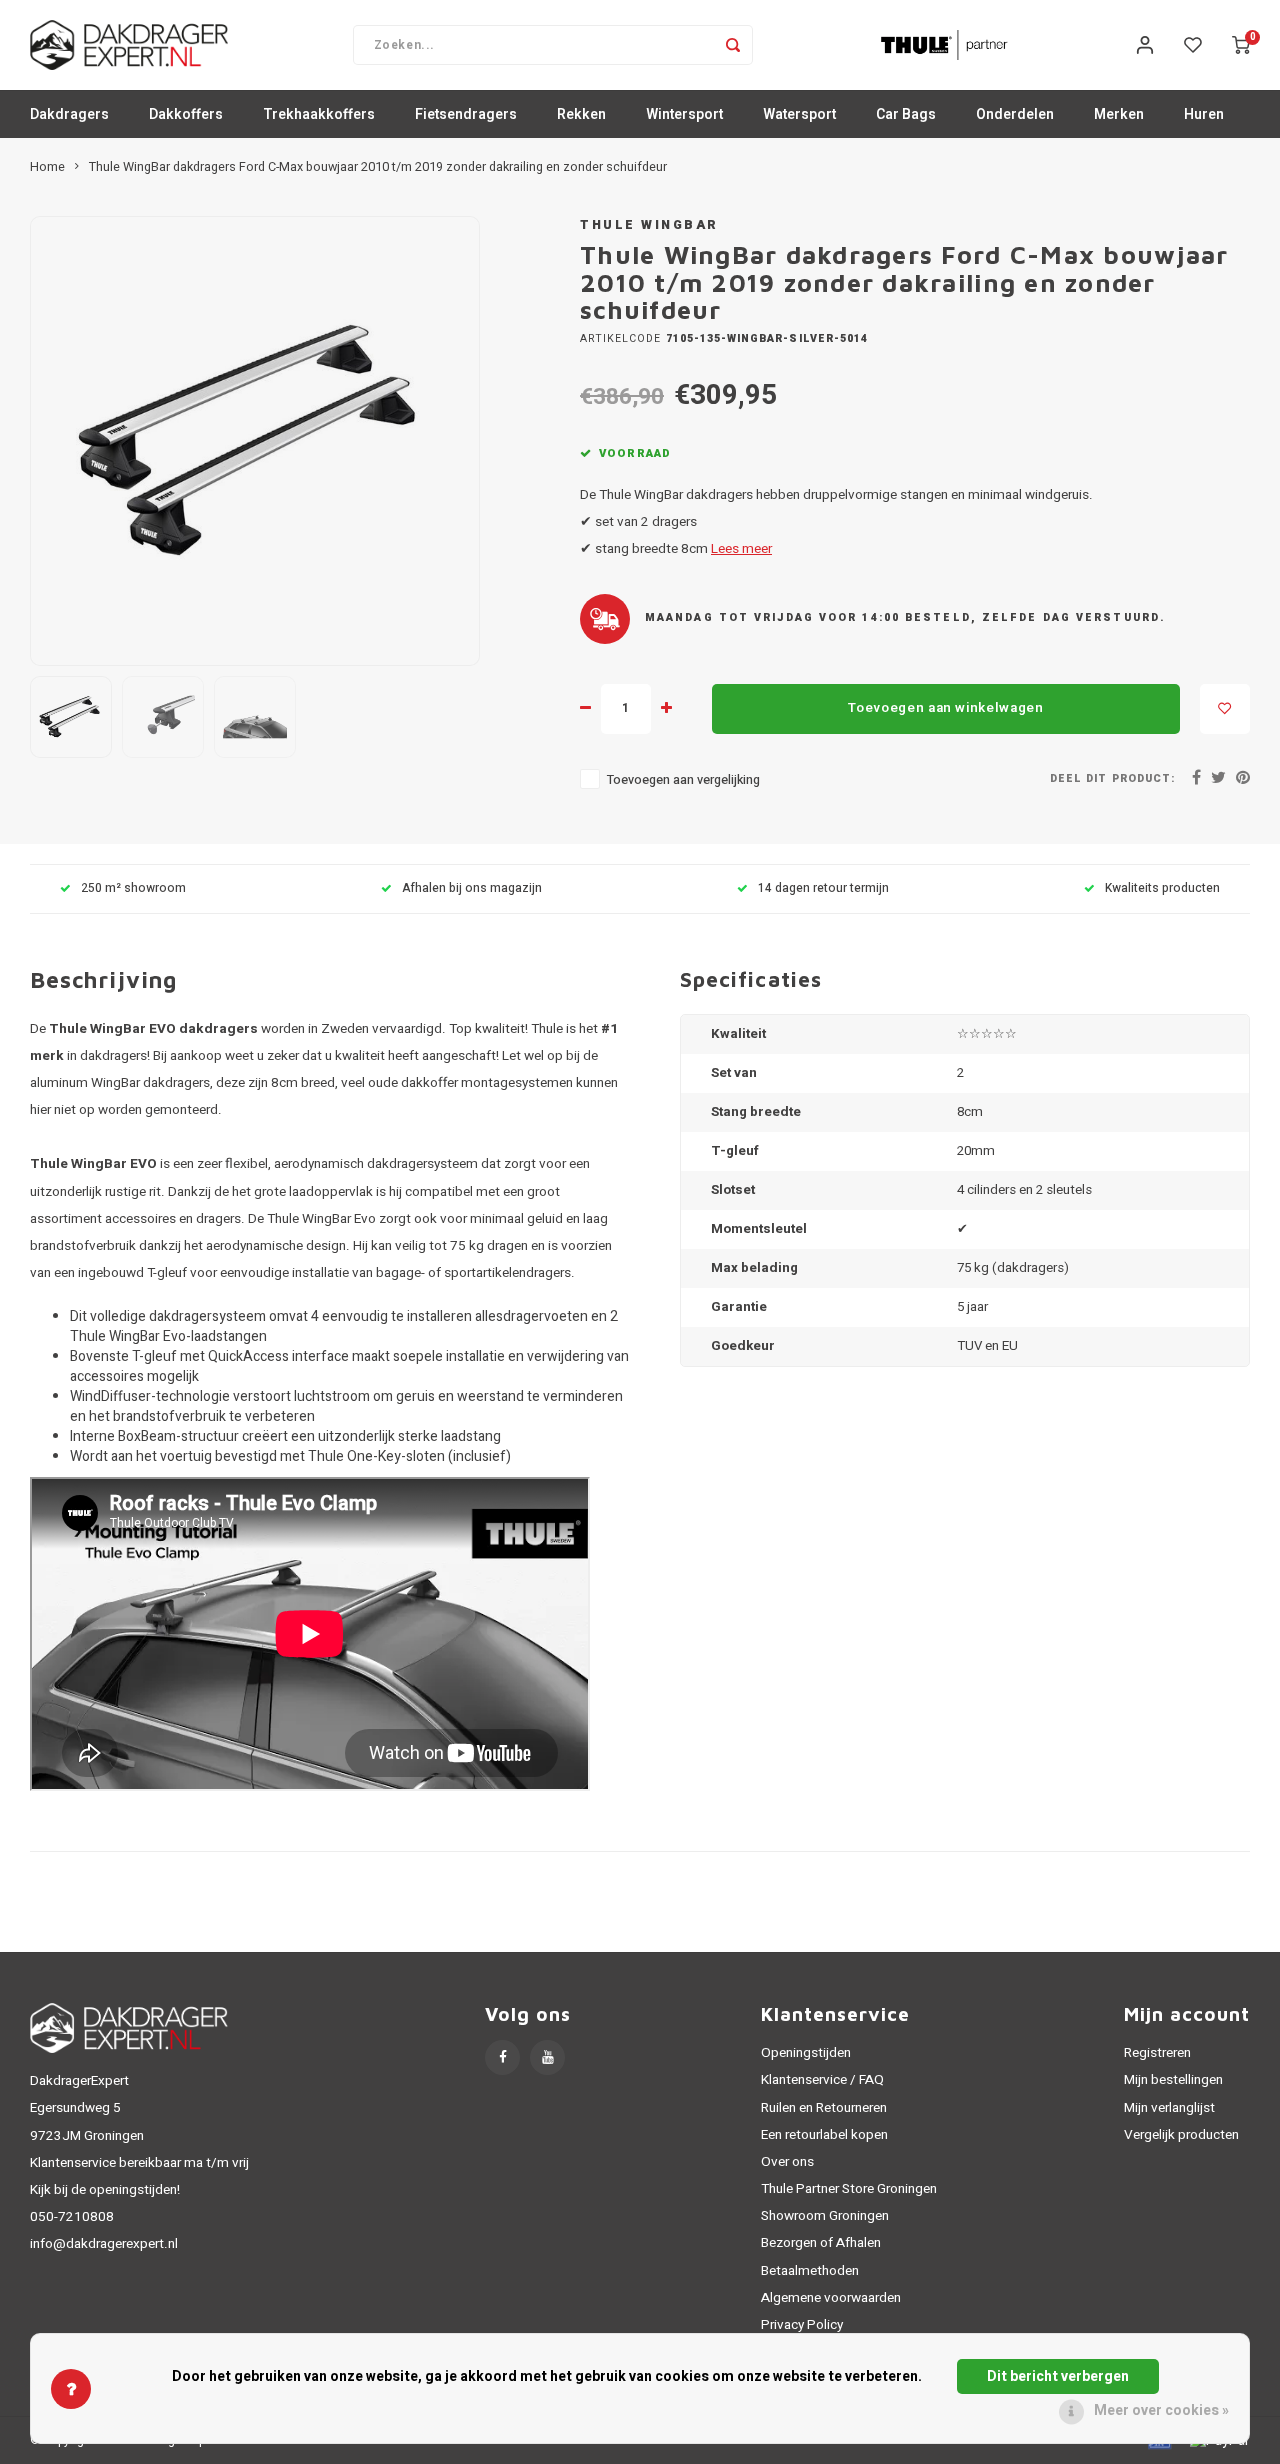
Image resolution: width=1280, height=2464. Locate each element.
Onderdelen (1015, 114)
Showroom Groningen (825, 2216)
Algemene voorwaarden (831, 2298)
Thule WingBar (649, 225)
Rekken (581, 114)
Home (47, 167)
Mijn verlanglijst (1169, 2108)
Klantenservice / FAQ (822, 2080)
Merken (1119, 114)
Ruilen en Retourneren (824, 2108)
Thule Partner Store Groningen (849, 2189)
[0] (1241, 45)
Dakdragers (69, 114)
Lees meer (741, 549)
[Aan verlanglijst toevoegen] (1225, 709)
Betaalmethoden (810, 2271)
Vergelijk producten (1181, 2135)
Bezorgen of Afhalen (821, 2243)
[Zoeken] (733, 45)
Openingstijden (806, 2053)
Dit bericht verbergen (1058, 2376)
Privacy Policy (802, 2325)
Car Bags (906, 114)
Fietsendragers (466, 114)
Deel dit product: (1112, 778)
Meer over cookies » (1161, 2410)
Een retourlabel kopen (824, 2135)
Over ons (787, 2162)
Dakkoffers (186, 114)
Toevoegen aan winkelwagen (946, 708)
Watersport (799, 114)
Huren (1204, 114)
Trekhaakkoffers (319, 114)
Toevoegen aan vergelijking (683, 780)
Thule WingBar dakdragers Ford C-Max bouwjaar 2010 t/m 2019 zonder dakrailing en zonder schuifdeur (378, 167)
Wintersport (684, 114)
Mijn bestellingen (1173, 2080)
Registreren (1157, 2053)
